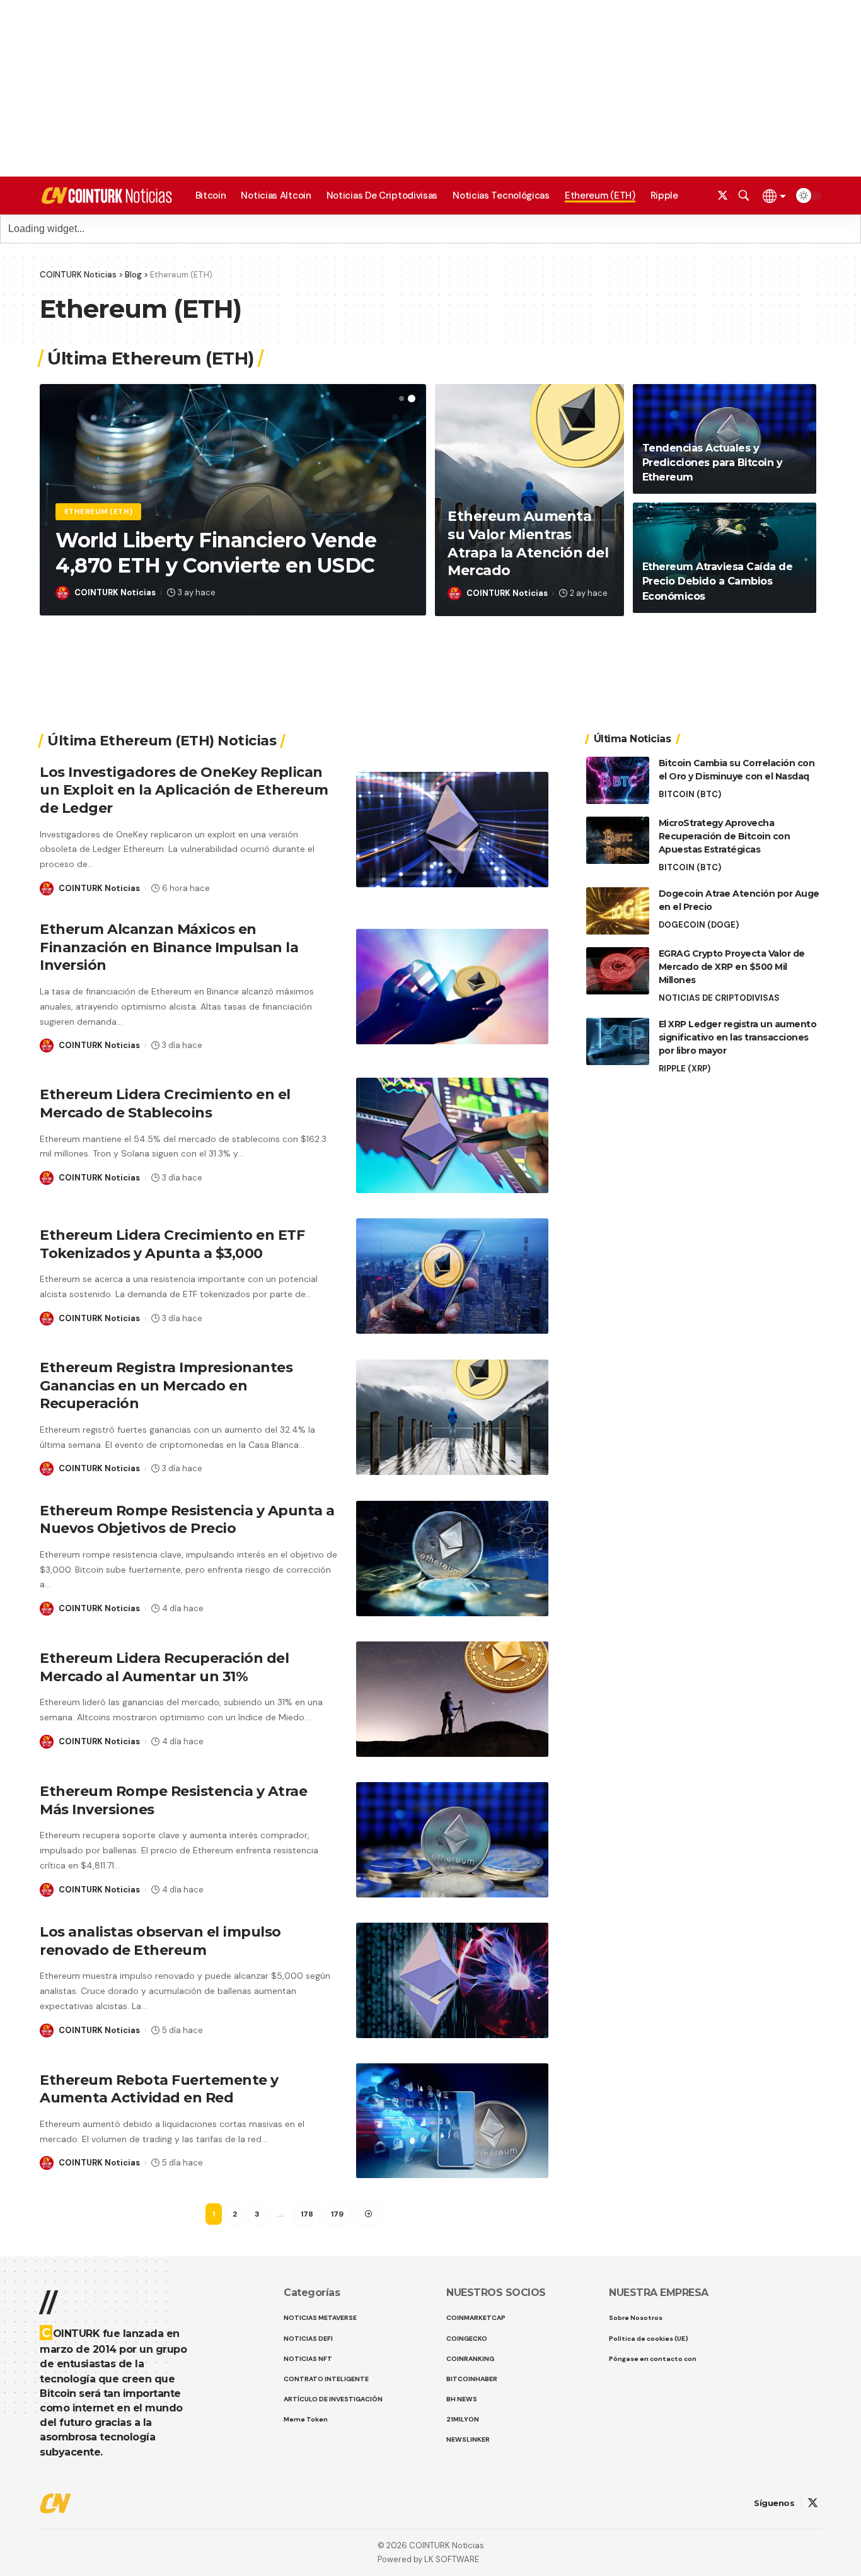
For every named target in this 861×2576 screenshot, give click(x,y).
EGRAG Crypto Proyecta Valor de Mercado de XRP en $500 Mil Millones (732, 967)
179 (337, 2214)
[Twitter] (723, 196)
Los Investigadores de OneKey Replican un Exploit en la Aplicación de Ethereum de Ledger (184, 790)
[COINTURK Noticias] (107, 195)
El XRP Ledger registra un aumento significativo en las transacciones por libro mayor (738, 1037)
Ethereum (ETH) (99, 512)
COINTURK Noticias (115, 592)
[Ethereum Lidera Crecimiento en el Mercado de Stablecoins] (452, 1135)
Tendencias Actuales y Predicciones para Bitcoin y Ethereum (713, 463)
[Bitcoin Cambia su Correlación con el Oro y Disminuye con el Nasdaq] (618, 780)
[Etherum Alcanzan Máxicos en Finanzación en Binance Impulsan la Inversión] (452, 987)
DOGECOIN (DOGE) (699, 925)
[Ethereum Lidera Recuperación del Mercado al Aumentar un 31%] (452, 1699)
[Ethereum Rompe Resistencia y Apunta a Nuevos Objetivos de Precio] (452, 1559)
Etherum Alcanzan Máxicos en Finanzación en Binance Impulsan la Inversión (169, 947)
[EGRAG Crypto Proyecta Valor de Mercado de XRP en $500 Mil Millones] (618, 971)
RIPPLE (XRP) (685, 1069)
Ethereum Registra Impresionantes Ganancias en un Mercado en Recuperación (166, 1385)
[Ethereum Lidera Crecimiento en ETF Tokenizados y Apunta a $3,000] (452, 1276)
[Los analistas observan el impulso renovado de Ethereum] (452, 1980)
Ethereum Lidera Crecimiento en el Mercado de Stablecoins (165, 1104)
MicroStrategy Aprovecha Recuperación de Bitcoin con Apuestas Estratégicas (725, 836)
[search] (744, 195)
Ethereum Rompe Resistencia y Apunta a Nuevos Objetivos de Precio (187, 1520)
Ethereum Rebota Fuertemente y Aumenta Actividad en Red (159, 2089)
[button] (402, 399)
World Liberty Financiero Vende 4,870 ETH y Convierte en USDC (216, 553)
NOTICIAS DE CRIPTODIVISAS (719, 998)
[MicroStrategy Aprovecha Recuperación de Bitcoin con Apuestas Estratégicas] (618, 840)
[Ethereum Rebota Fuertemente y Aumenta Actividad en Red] (452, 2121)
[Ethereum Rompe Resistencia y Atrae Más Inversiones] (452, 1840)
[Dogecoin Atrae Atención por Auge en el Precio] (618, 911)
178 (307, 2214)
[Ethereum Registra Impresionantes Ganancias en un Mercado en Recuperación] (452, 1417)
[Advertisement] (430, 2538)
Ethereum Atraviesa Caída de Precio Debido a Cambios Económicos (718, 581)
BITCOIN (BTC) (690, 794)
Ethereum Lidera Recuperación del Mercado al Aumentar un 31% (164, 1667)
